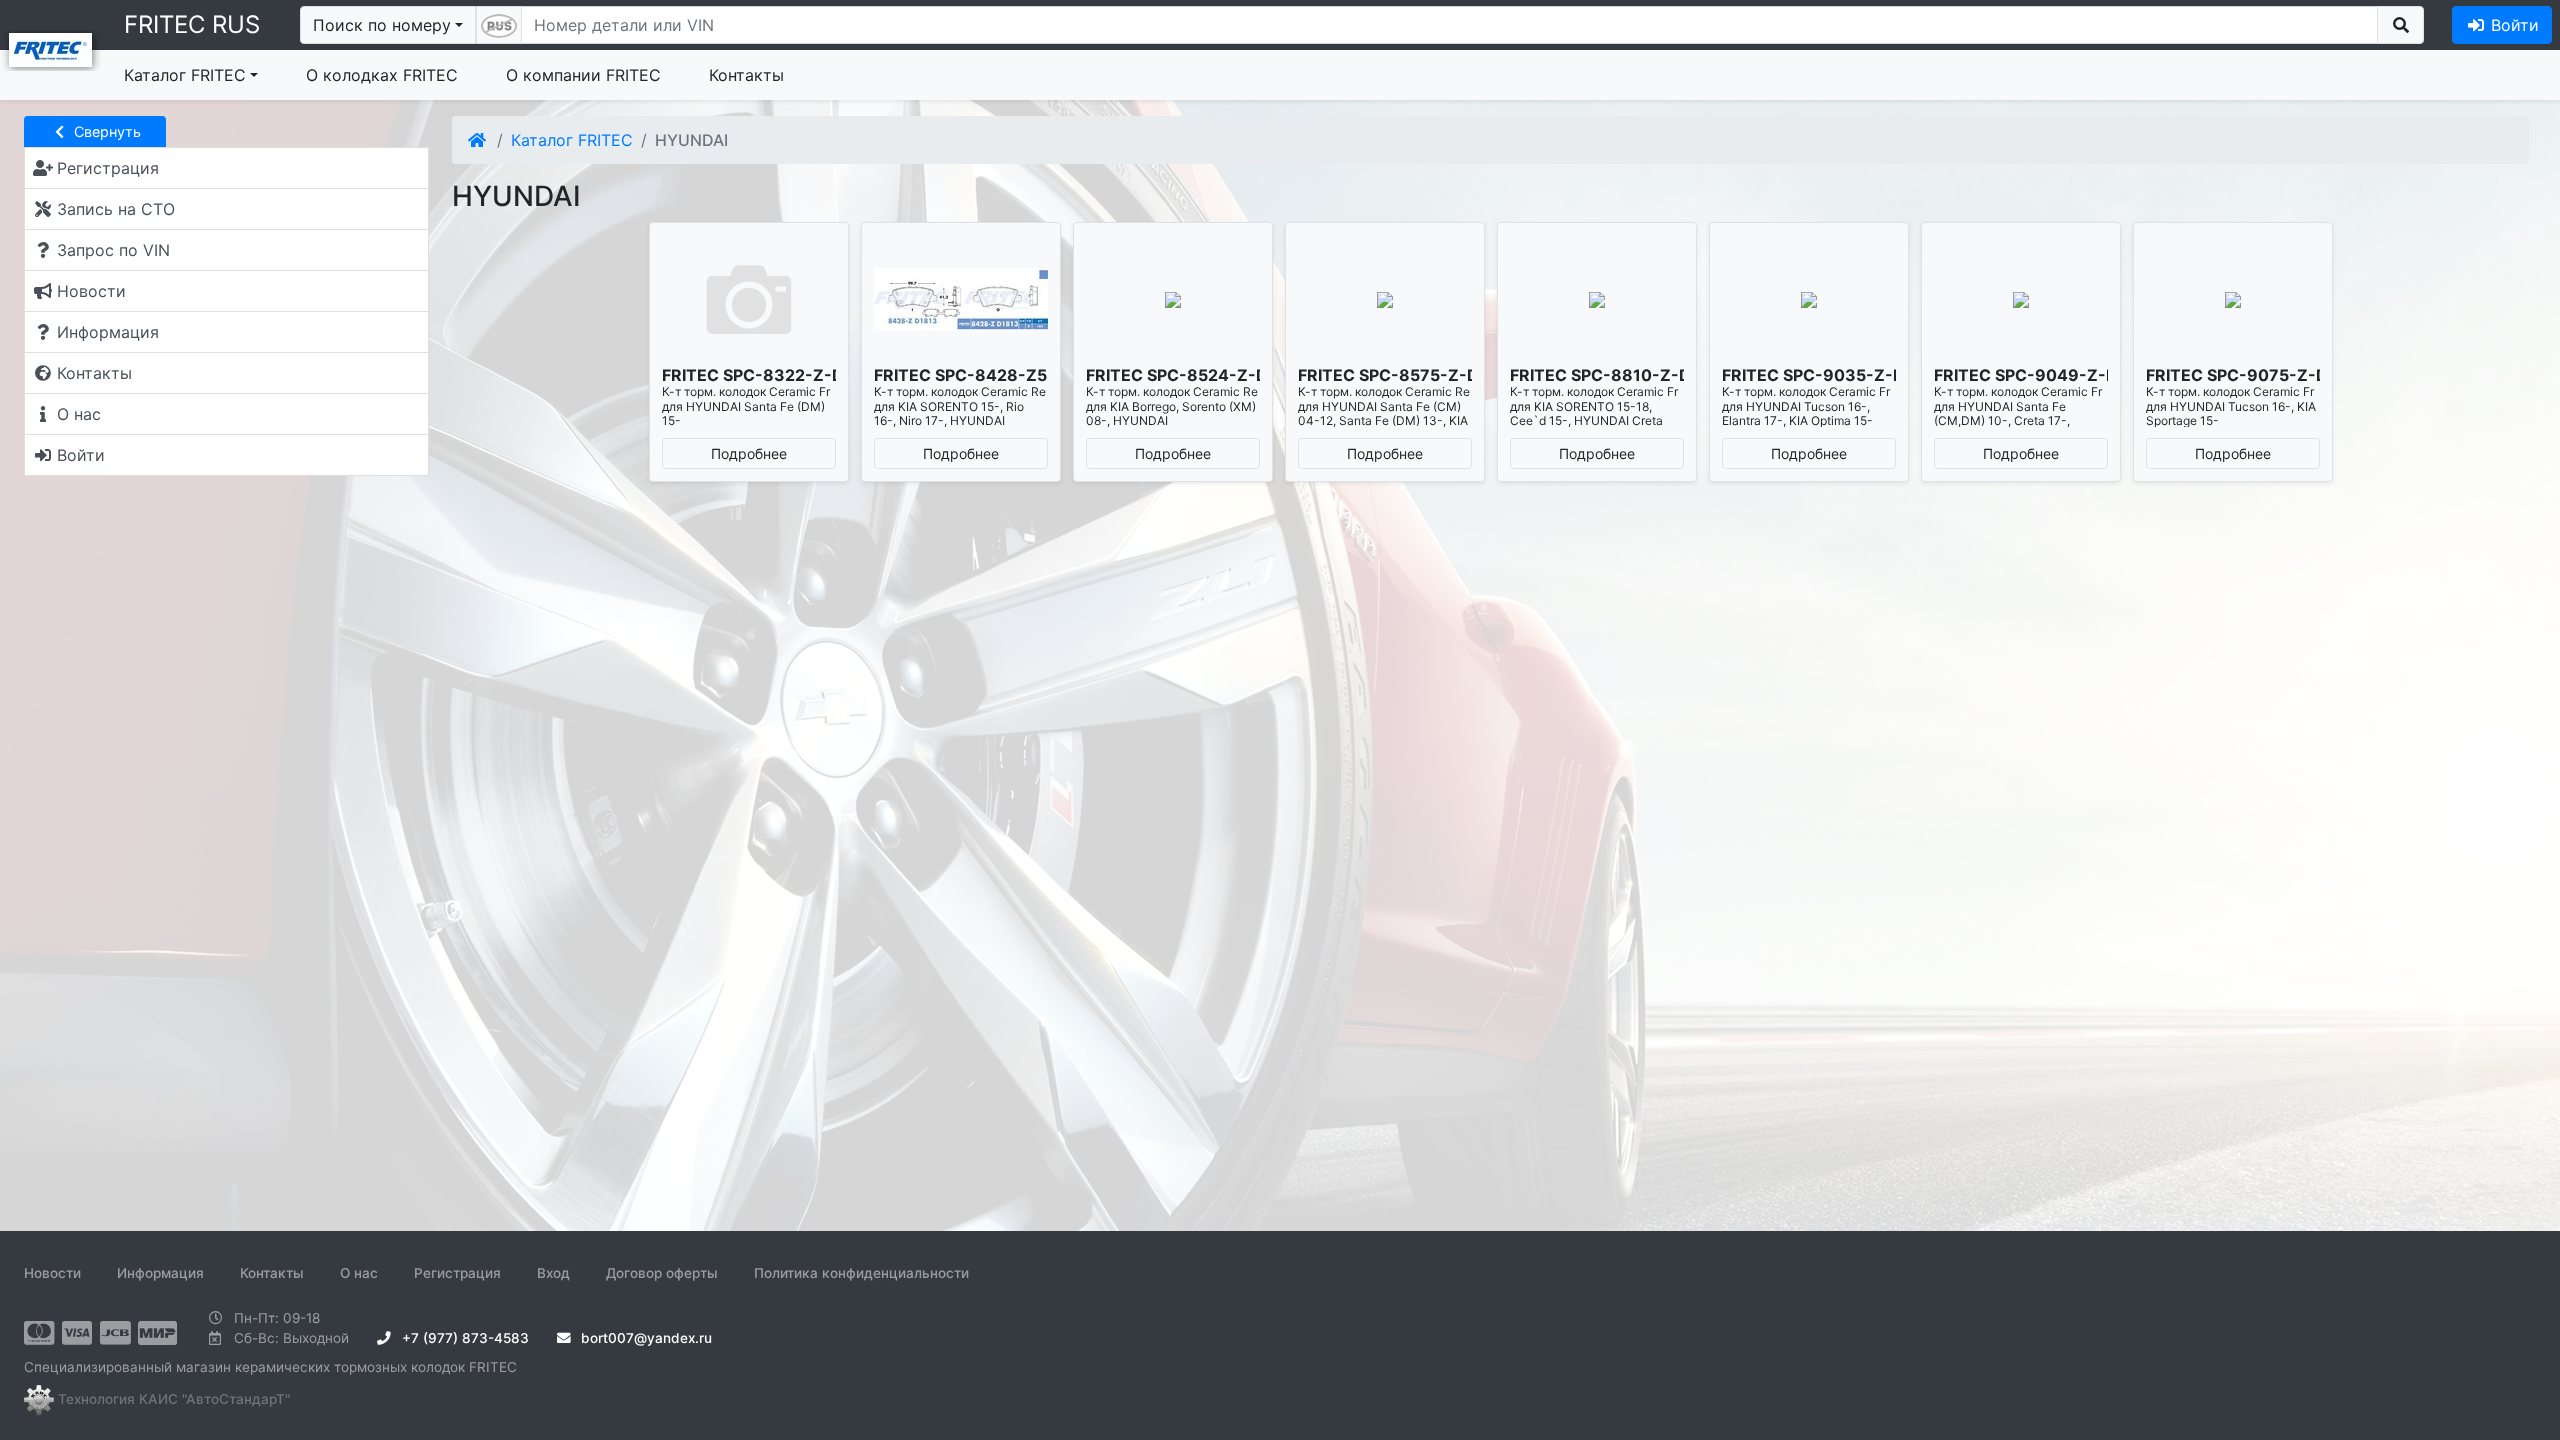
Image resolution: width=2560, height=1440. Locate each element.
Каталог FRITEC (185, 75)
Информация (160, 1273)
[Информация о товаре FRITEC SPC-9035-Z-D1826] (1809, 300)
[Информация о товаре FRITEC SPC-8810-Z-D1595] (1597, 300)
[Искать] (2400, 25)
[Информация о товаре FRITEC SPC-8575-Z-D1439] (1385, 300)
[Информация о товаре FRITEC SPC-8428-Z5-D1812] (961, 300)
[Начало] (478, 140)
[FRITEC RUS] (50, 48)
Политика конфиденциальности (861, 1273)
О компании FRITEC (583, 75)
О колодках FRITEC (382, 75)
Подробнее (749, 453)
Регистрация (457, 1273)
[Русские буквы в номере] (499, 25)
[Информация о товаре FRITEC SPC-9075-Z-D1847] (2233, 300)
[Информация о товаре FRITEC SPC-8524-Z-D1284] (1173, 300)
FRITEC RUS (192, 24)
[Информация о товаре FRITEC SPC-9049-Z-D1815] (2021, 300)
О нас (359, 1273)
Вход (553, 1273)
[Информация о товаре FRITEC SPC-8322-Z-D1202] (749, 300)
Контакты (746, 75)
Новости (52, 1273)
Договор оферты (662, 1273)
